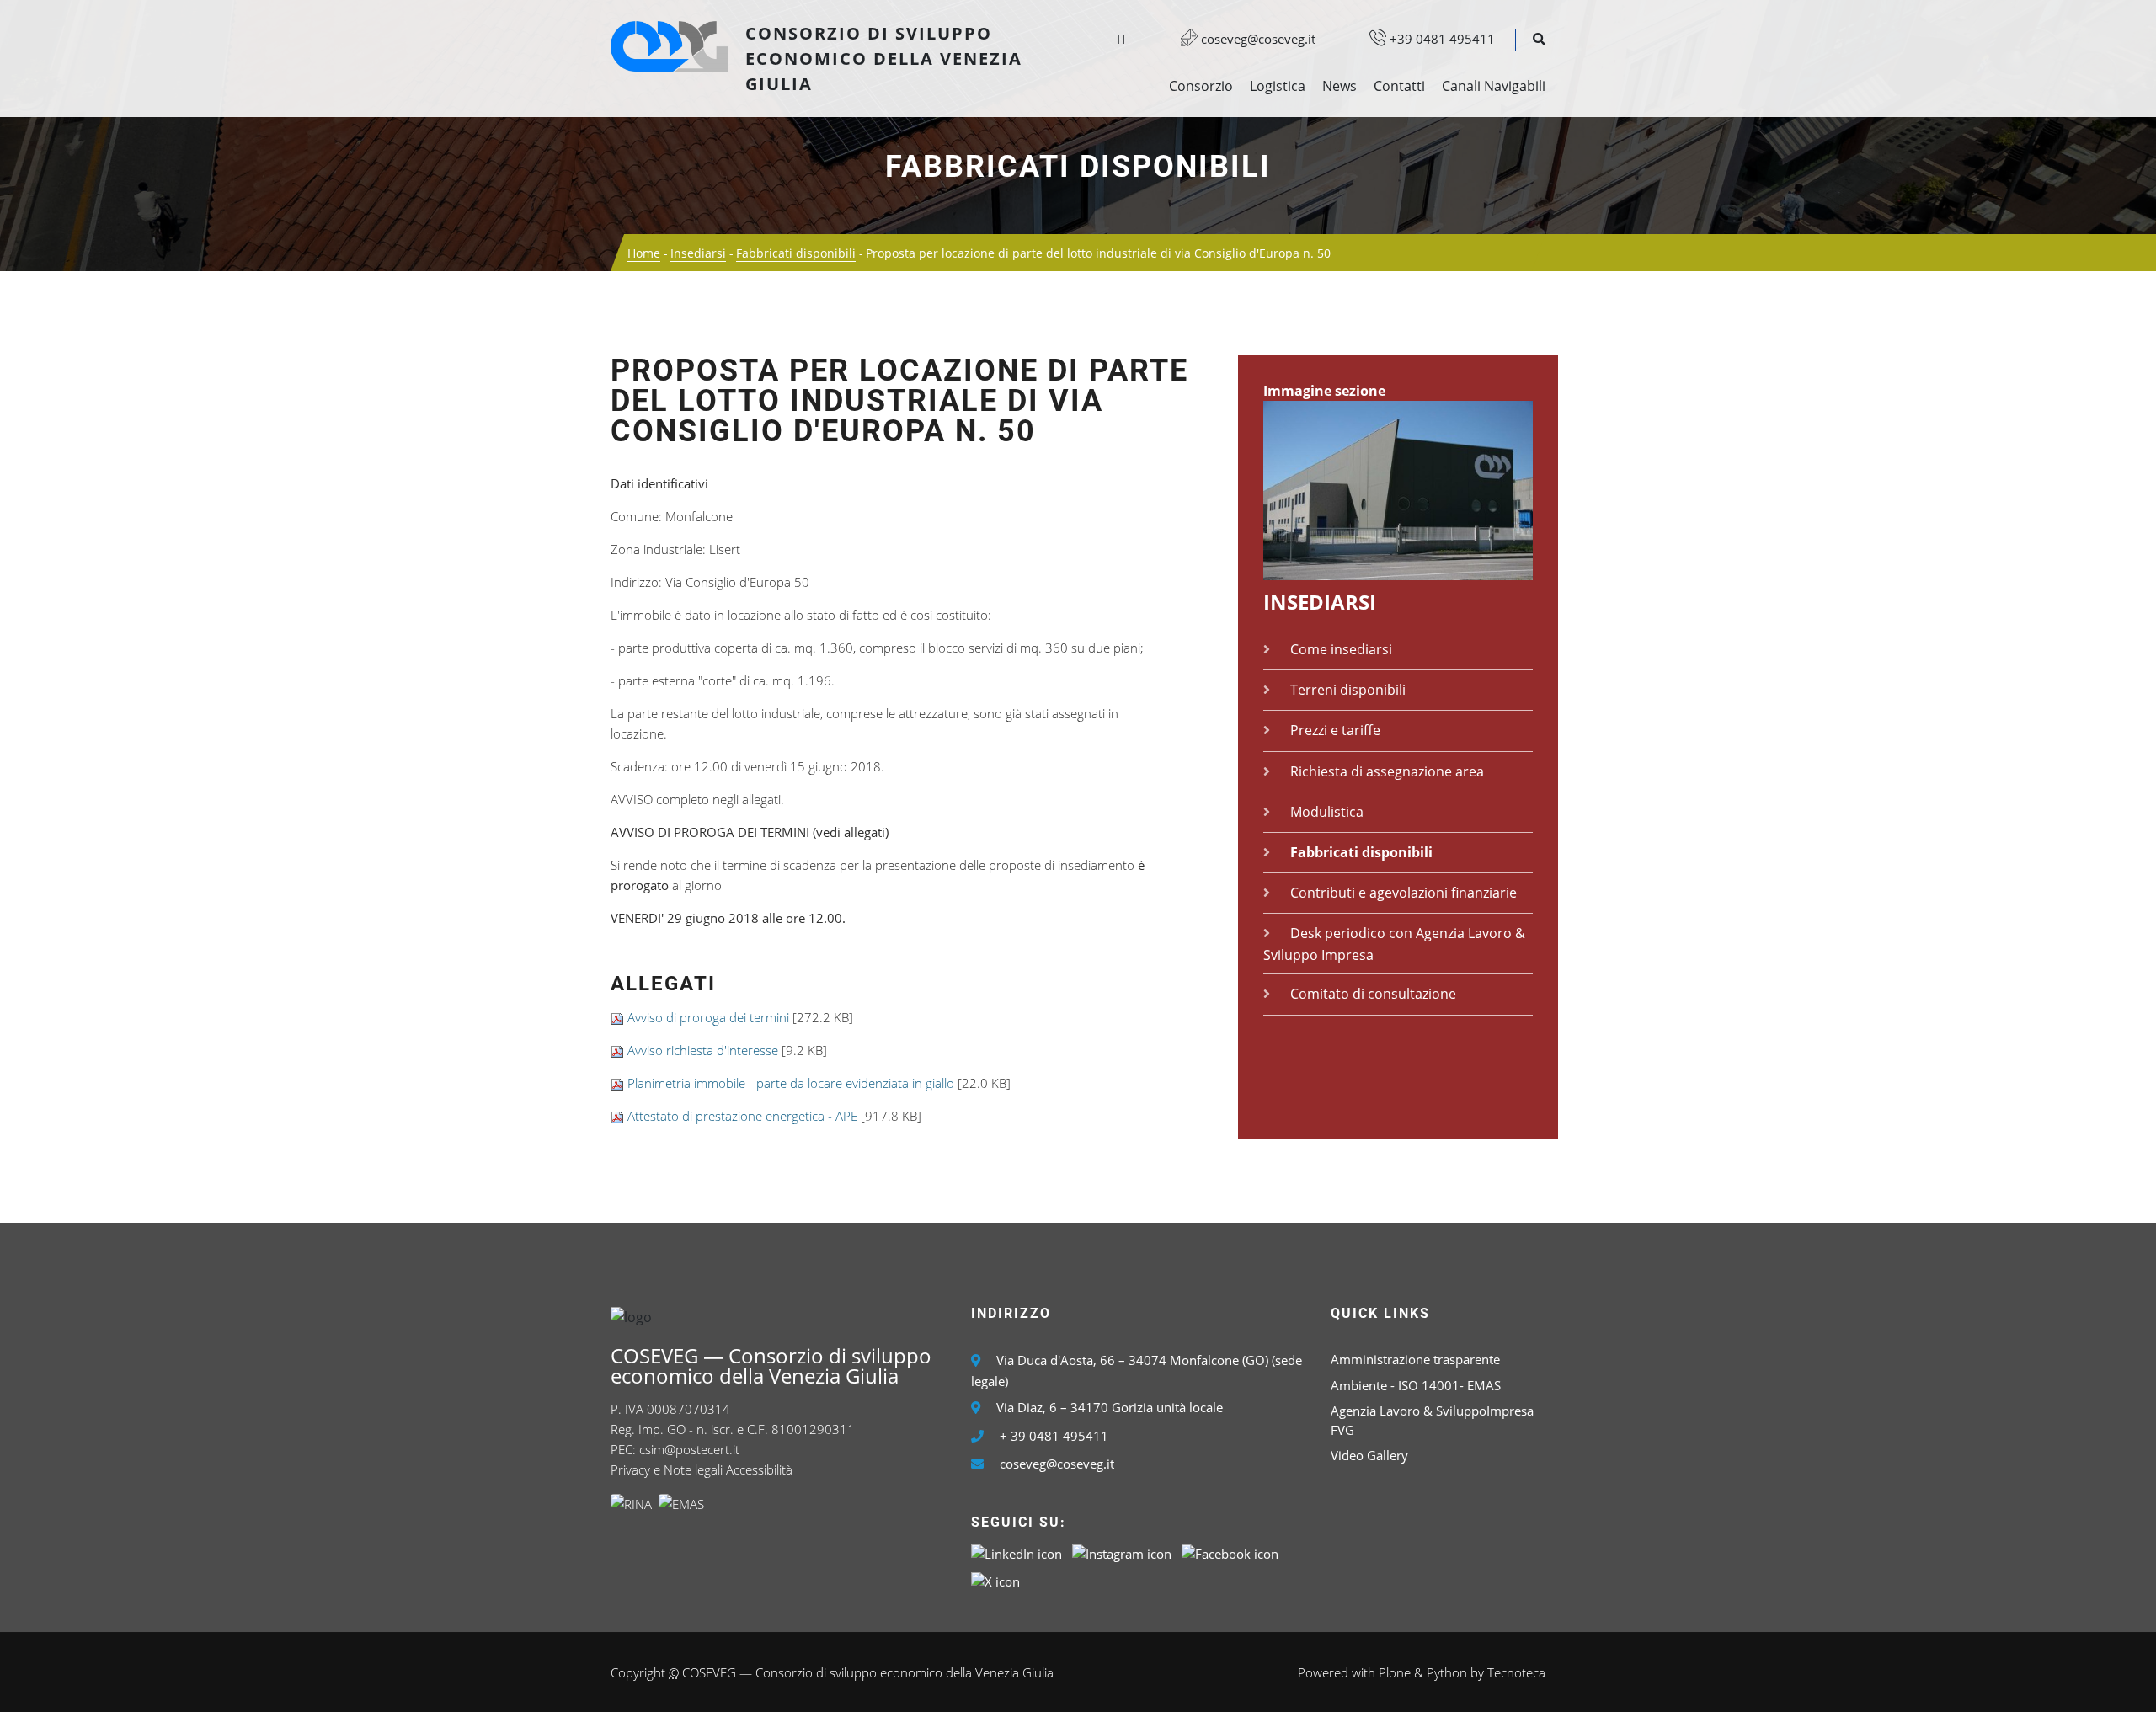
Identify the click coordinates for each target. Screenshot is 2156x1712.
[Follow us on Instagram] (1122, 1553)
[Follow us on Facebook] (1230, 1553)
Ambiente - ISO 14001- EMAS (1416, 1385)
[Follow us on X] (995, 1581)
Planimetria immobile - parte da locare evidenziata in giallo (791, 1083)
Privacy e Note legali (667, 1469)
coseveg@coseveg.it (1257, 39)
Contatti (1399, 86)
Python (1447, 1672)
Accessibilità (759, 1469)
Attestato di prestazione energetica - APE (742, 1116)
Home (644, 253)
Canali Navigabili (1494, 86)
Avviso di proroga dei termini (708, 1017)
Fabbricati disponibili (1078, 167)
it (1122, 39)
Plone (1395, 1672)
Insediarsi (698, 253)
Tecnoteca (1516, 1672)
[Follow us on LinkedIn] (1017, 1553)
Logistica (1278, 86)
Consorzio (1201, 86)
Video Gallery (1369, 1455)
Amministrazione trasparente (1415, 1359)
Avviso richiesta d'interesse (704, 1050)
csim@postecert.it (689, 1449)
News (1339, 86)
